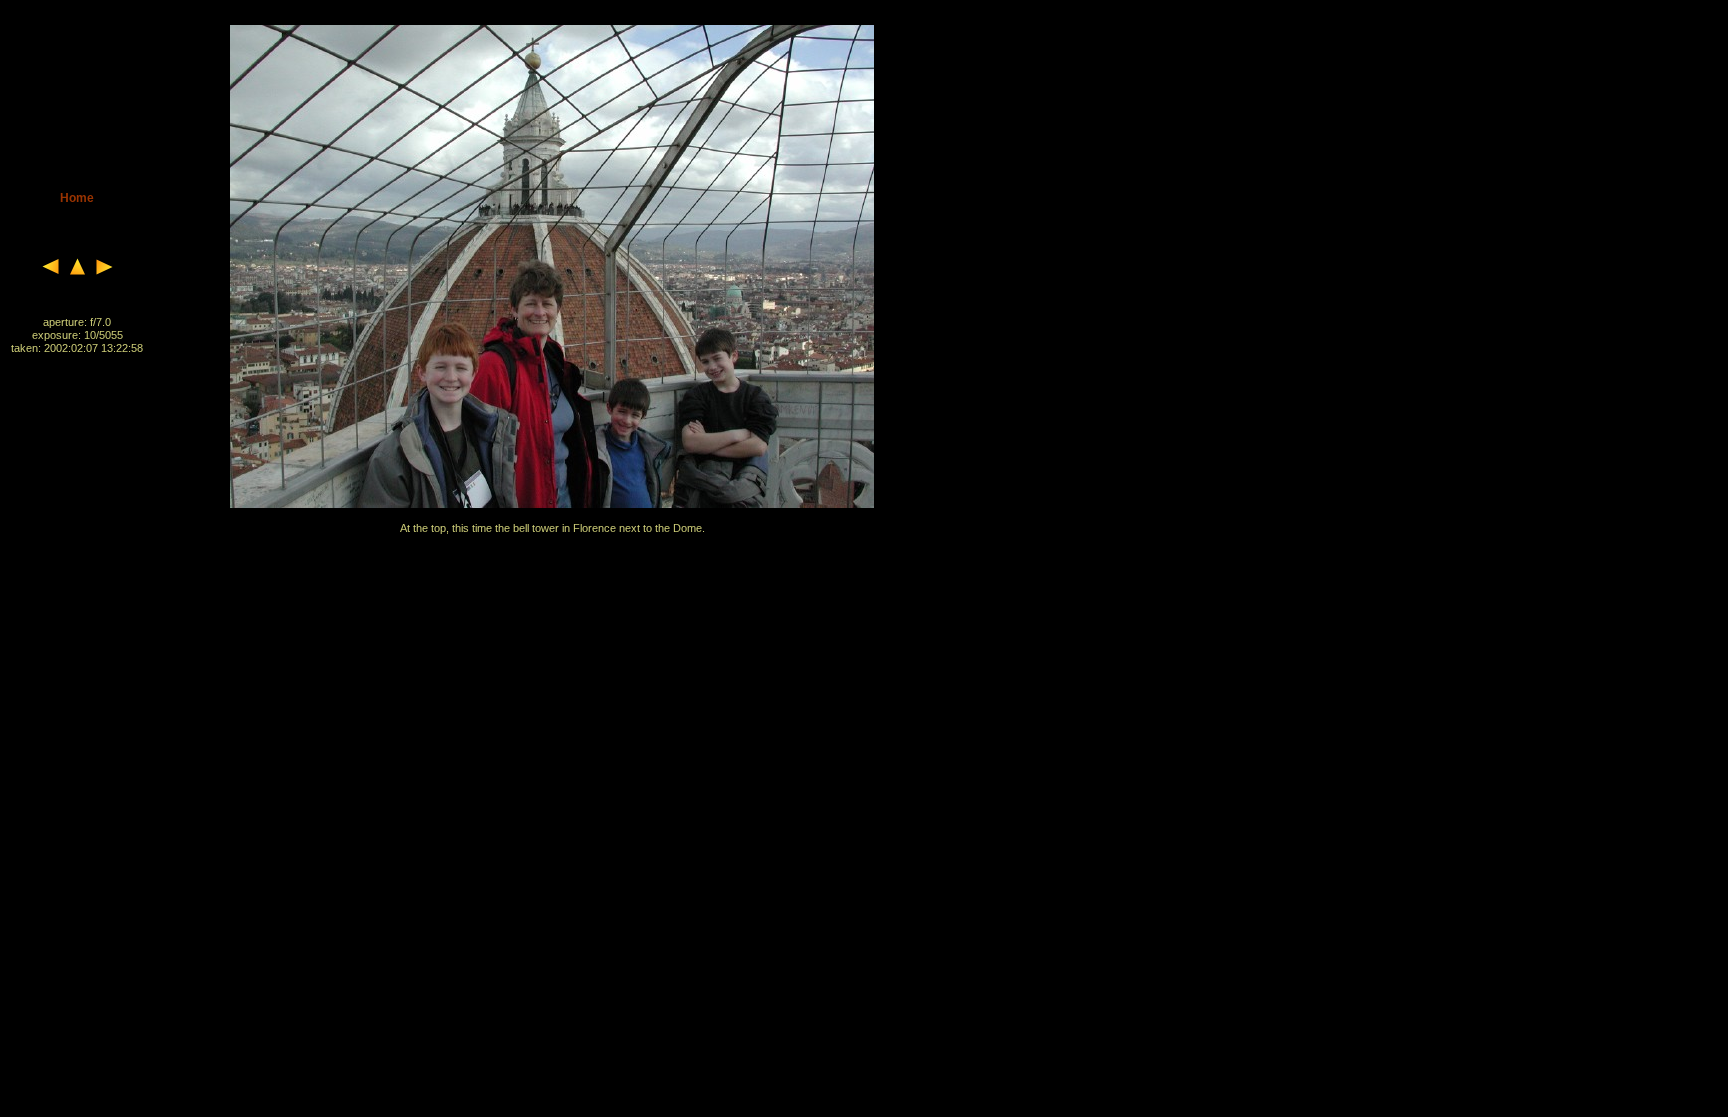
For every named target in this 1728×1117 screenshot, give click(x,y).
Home (77, 198)
